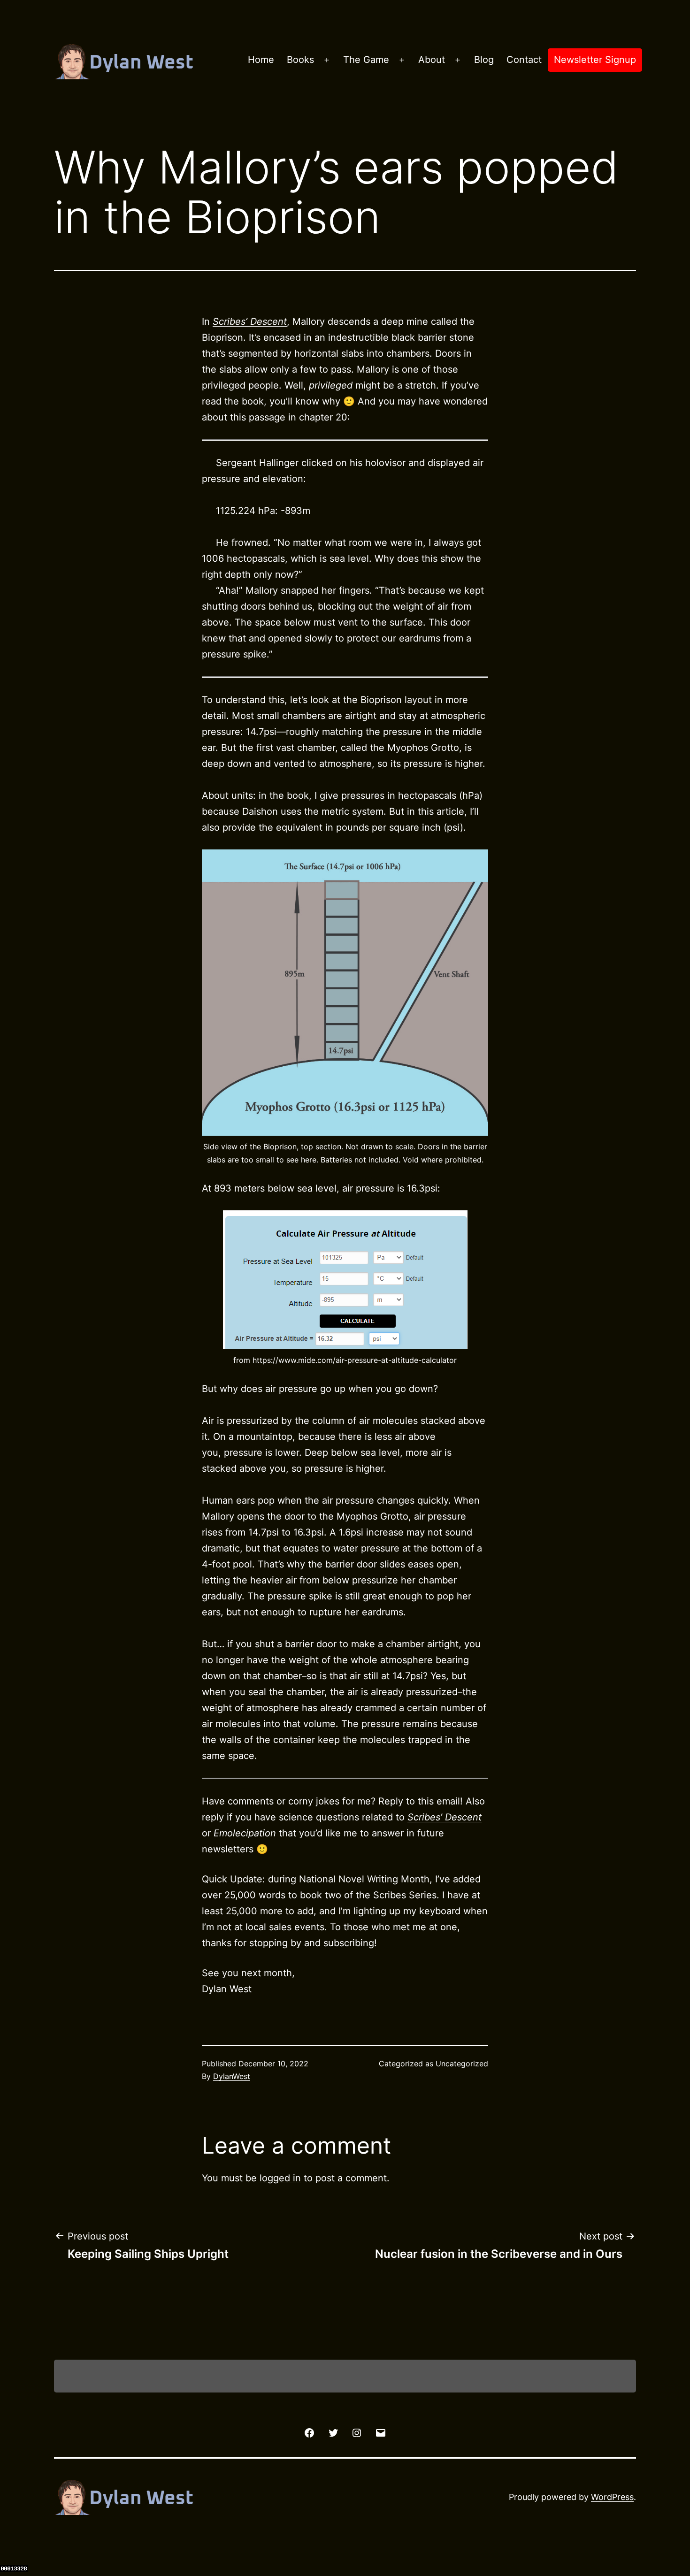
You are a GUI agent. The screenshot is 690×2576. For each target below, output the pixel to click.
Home (261, 60)
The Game (366, 60)
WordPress (612, 2497)
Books (300, 60)
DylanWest (232, 2076)
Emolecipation (245, 1833)
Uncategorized (462, 2064)
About (432, 60)
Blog (484, 60)
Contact (524, 60)
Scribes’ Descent (445, 1817)
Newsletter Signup (595, 60)
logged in (280, 2178)
